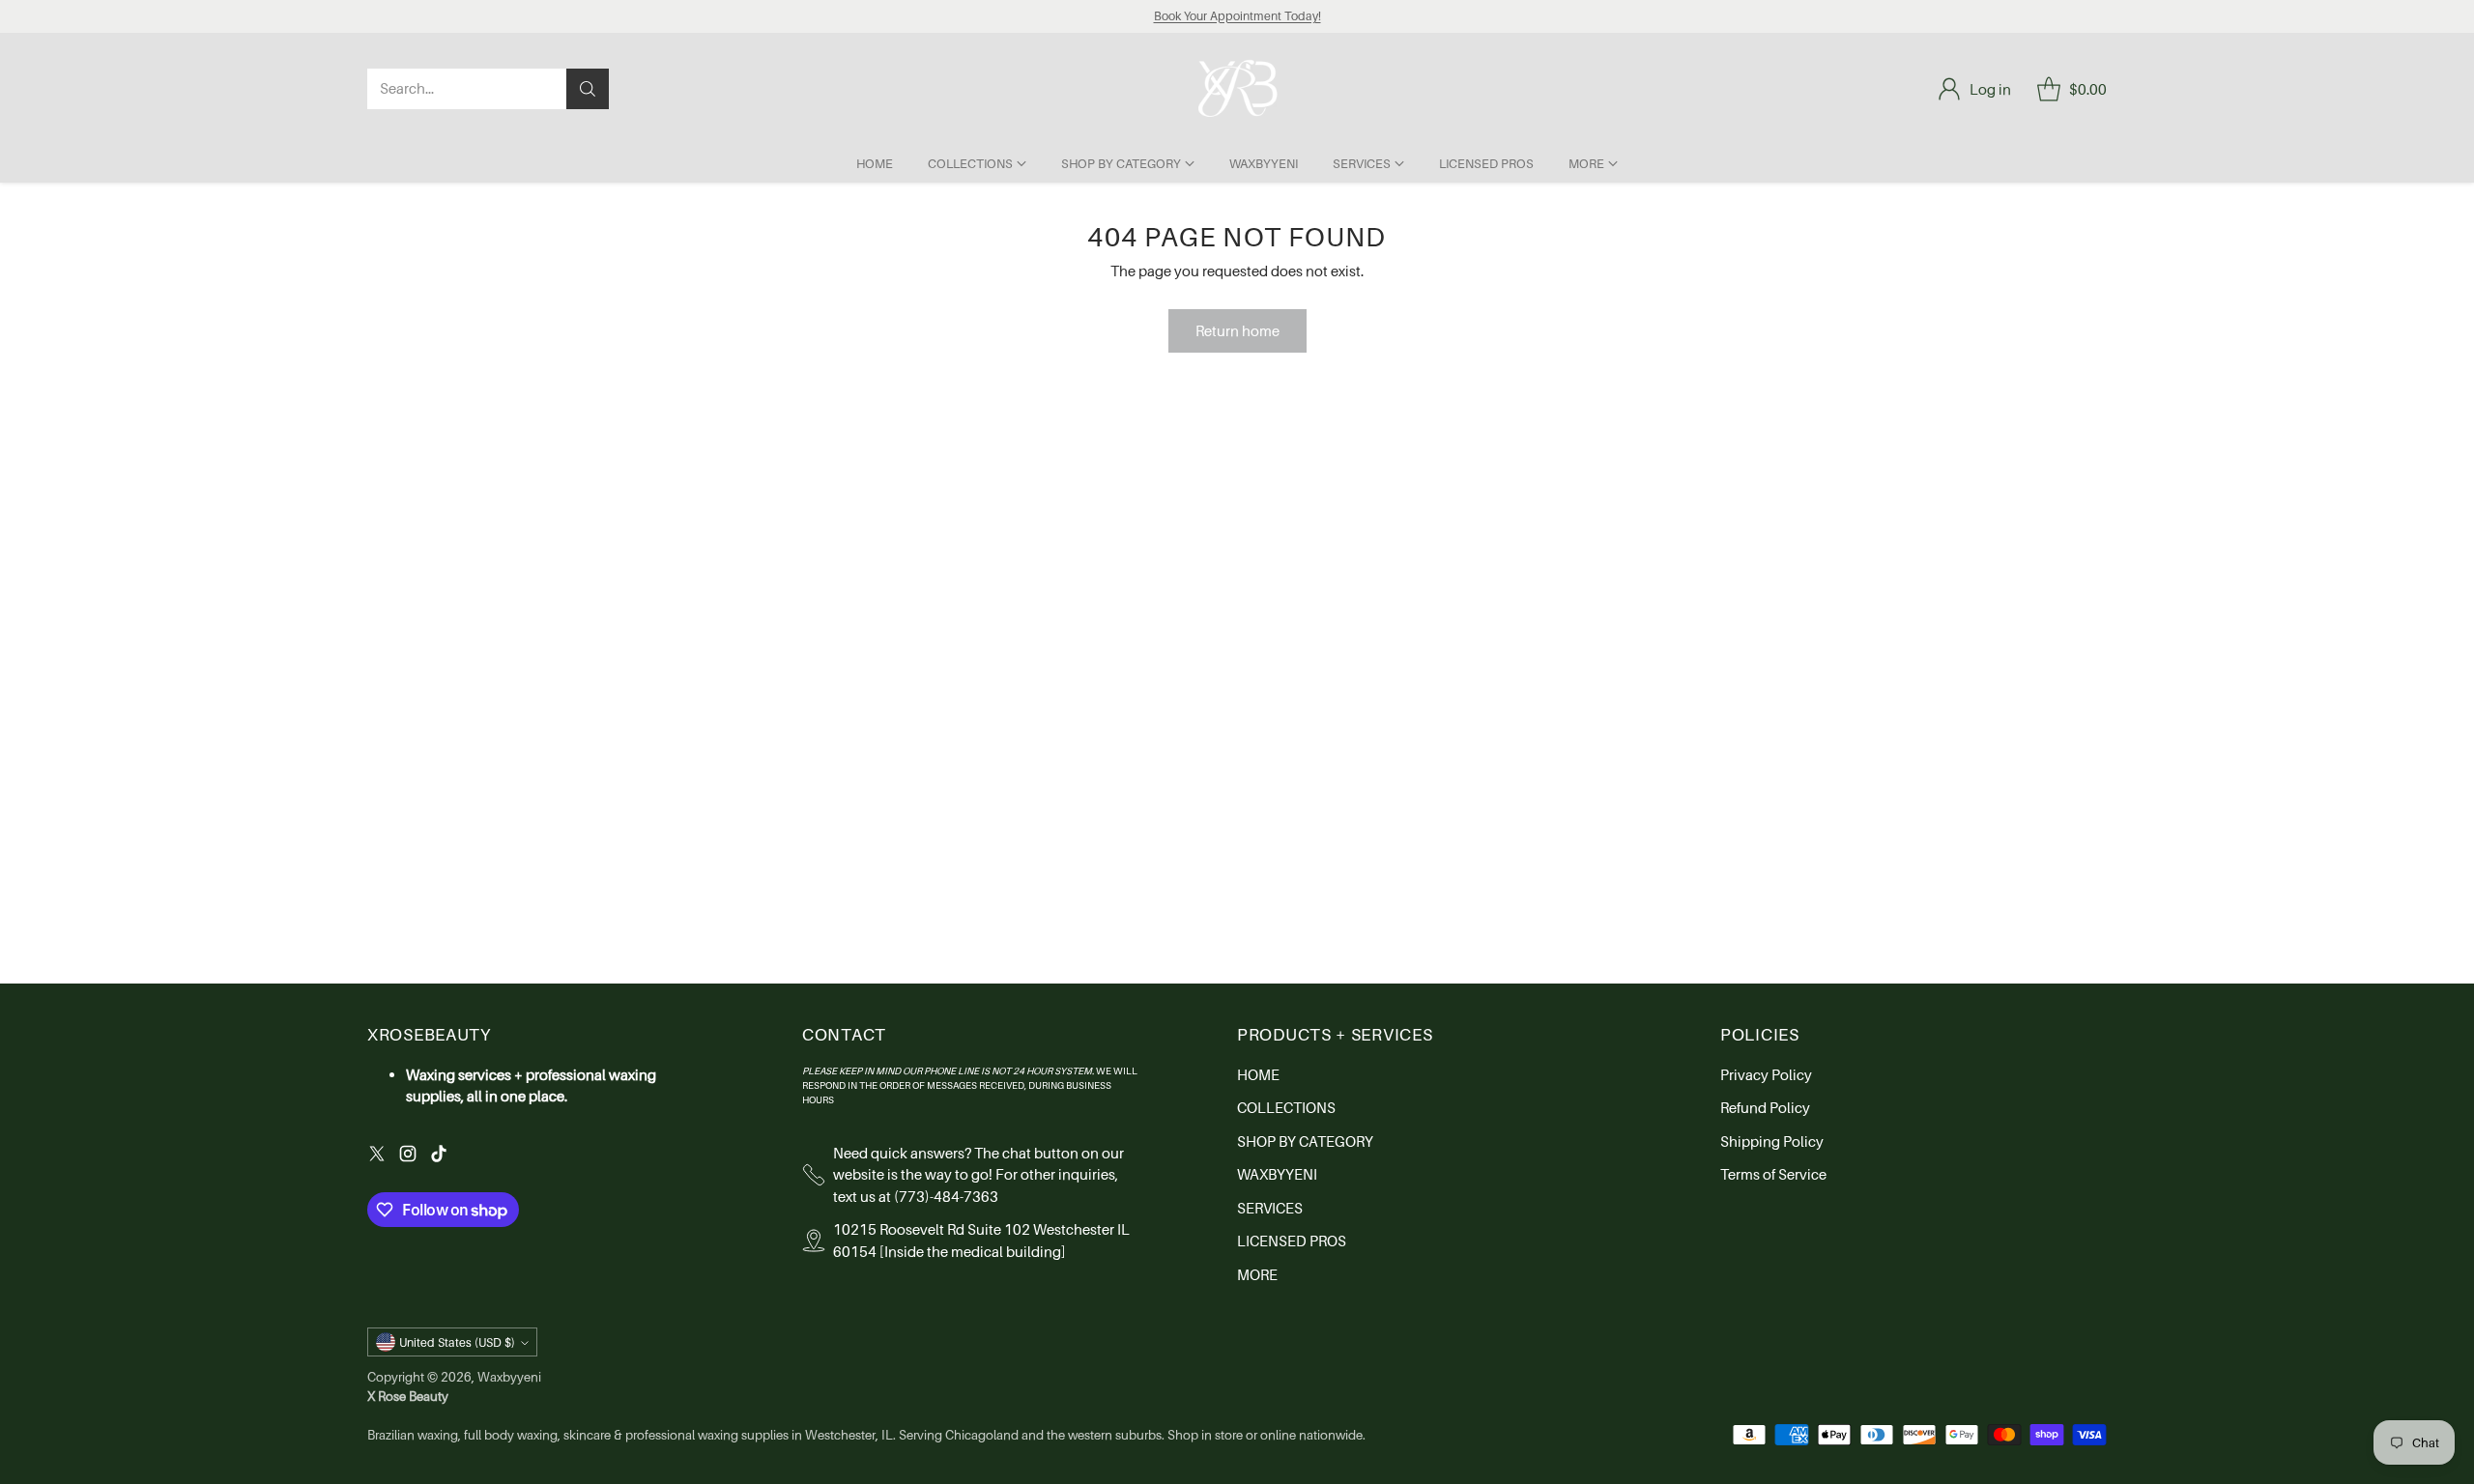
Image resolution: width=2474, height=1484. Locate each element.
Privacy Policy (1766, 1074)
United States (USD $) (457, 1342)
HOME (1258, 1074)
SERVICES (1270, 1208)
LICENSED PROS (1292, 1241)
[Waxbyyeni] (1237, 89)
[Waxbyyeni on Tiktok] (439, 1156)
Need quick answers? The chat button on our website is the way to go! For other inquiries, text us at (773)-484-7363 (978, 1174)
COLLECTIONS (1286, 1107)
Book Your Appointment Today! (1237, 16)
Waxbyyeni (509, 1377)
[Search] (588, 89)
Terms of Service (1773, 1174)
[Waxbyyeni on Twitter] (377, 1156)
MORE (1257, 1274)
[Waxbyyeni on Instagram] (408, 1156)
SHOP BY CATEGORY (1305, 1141)
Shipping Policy (1772, 1141)
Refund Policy (1765, 1107)
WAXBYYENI (1277, 1174)
